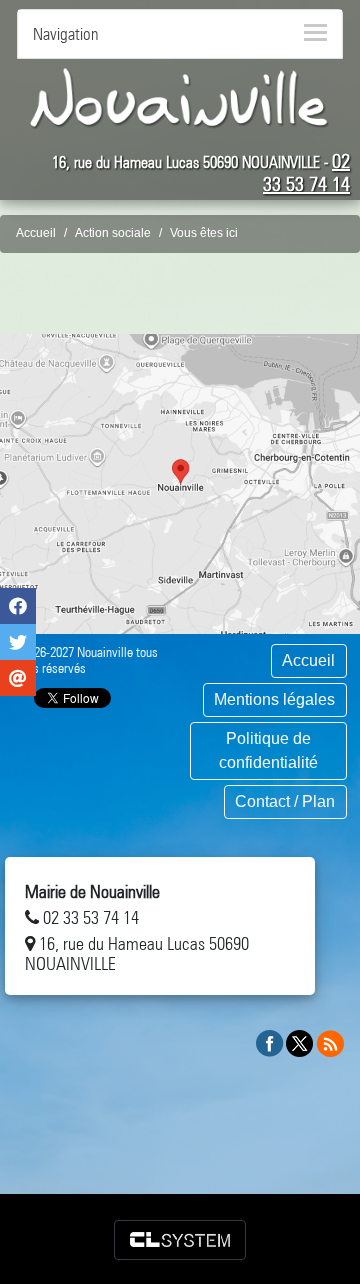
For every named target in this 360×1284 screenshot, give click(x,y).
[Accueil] (180, 97)
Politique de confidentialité (268, 750)
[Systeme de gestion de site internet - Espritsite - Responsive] (180, 1240)
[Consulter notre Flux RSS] (330, 1042)
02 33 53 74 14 (306, 172)
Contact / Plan (285, 801)
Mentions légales (274, 699)
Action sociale (113, 233)
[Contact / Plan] (180, 484)
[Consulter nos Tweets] (299, 1042)
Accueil (36, 233)
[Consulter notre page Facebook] (270, 1042)
